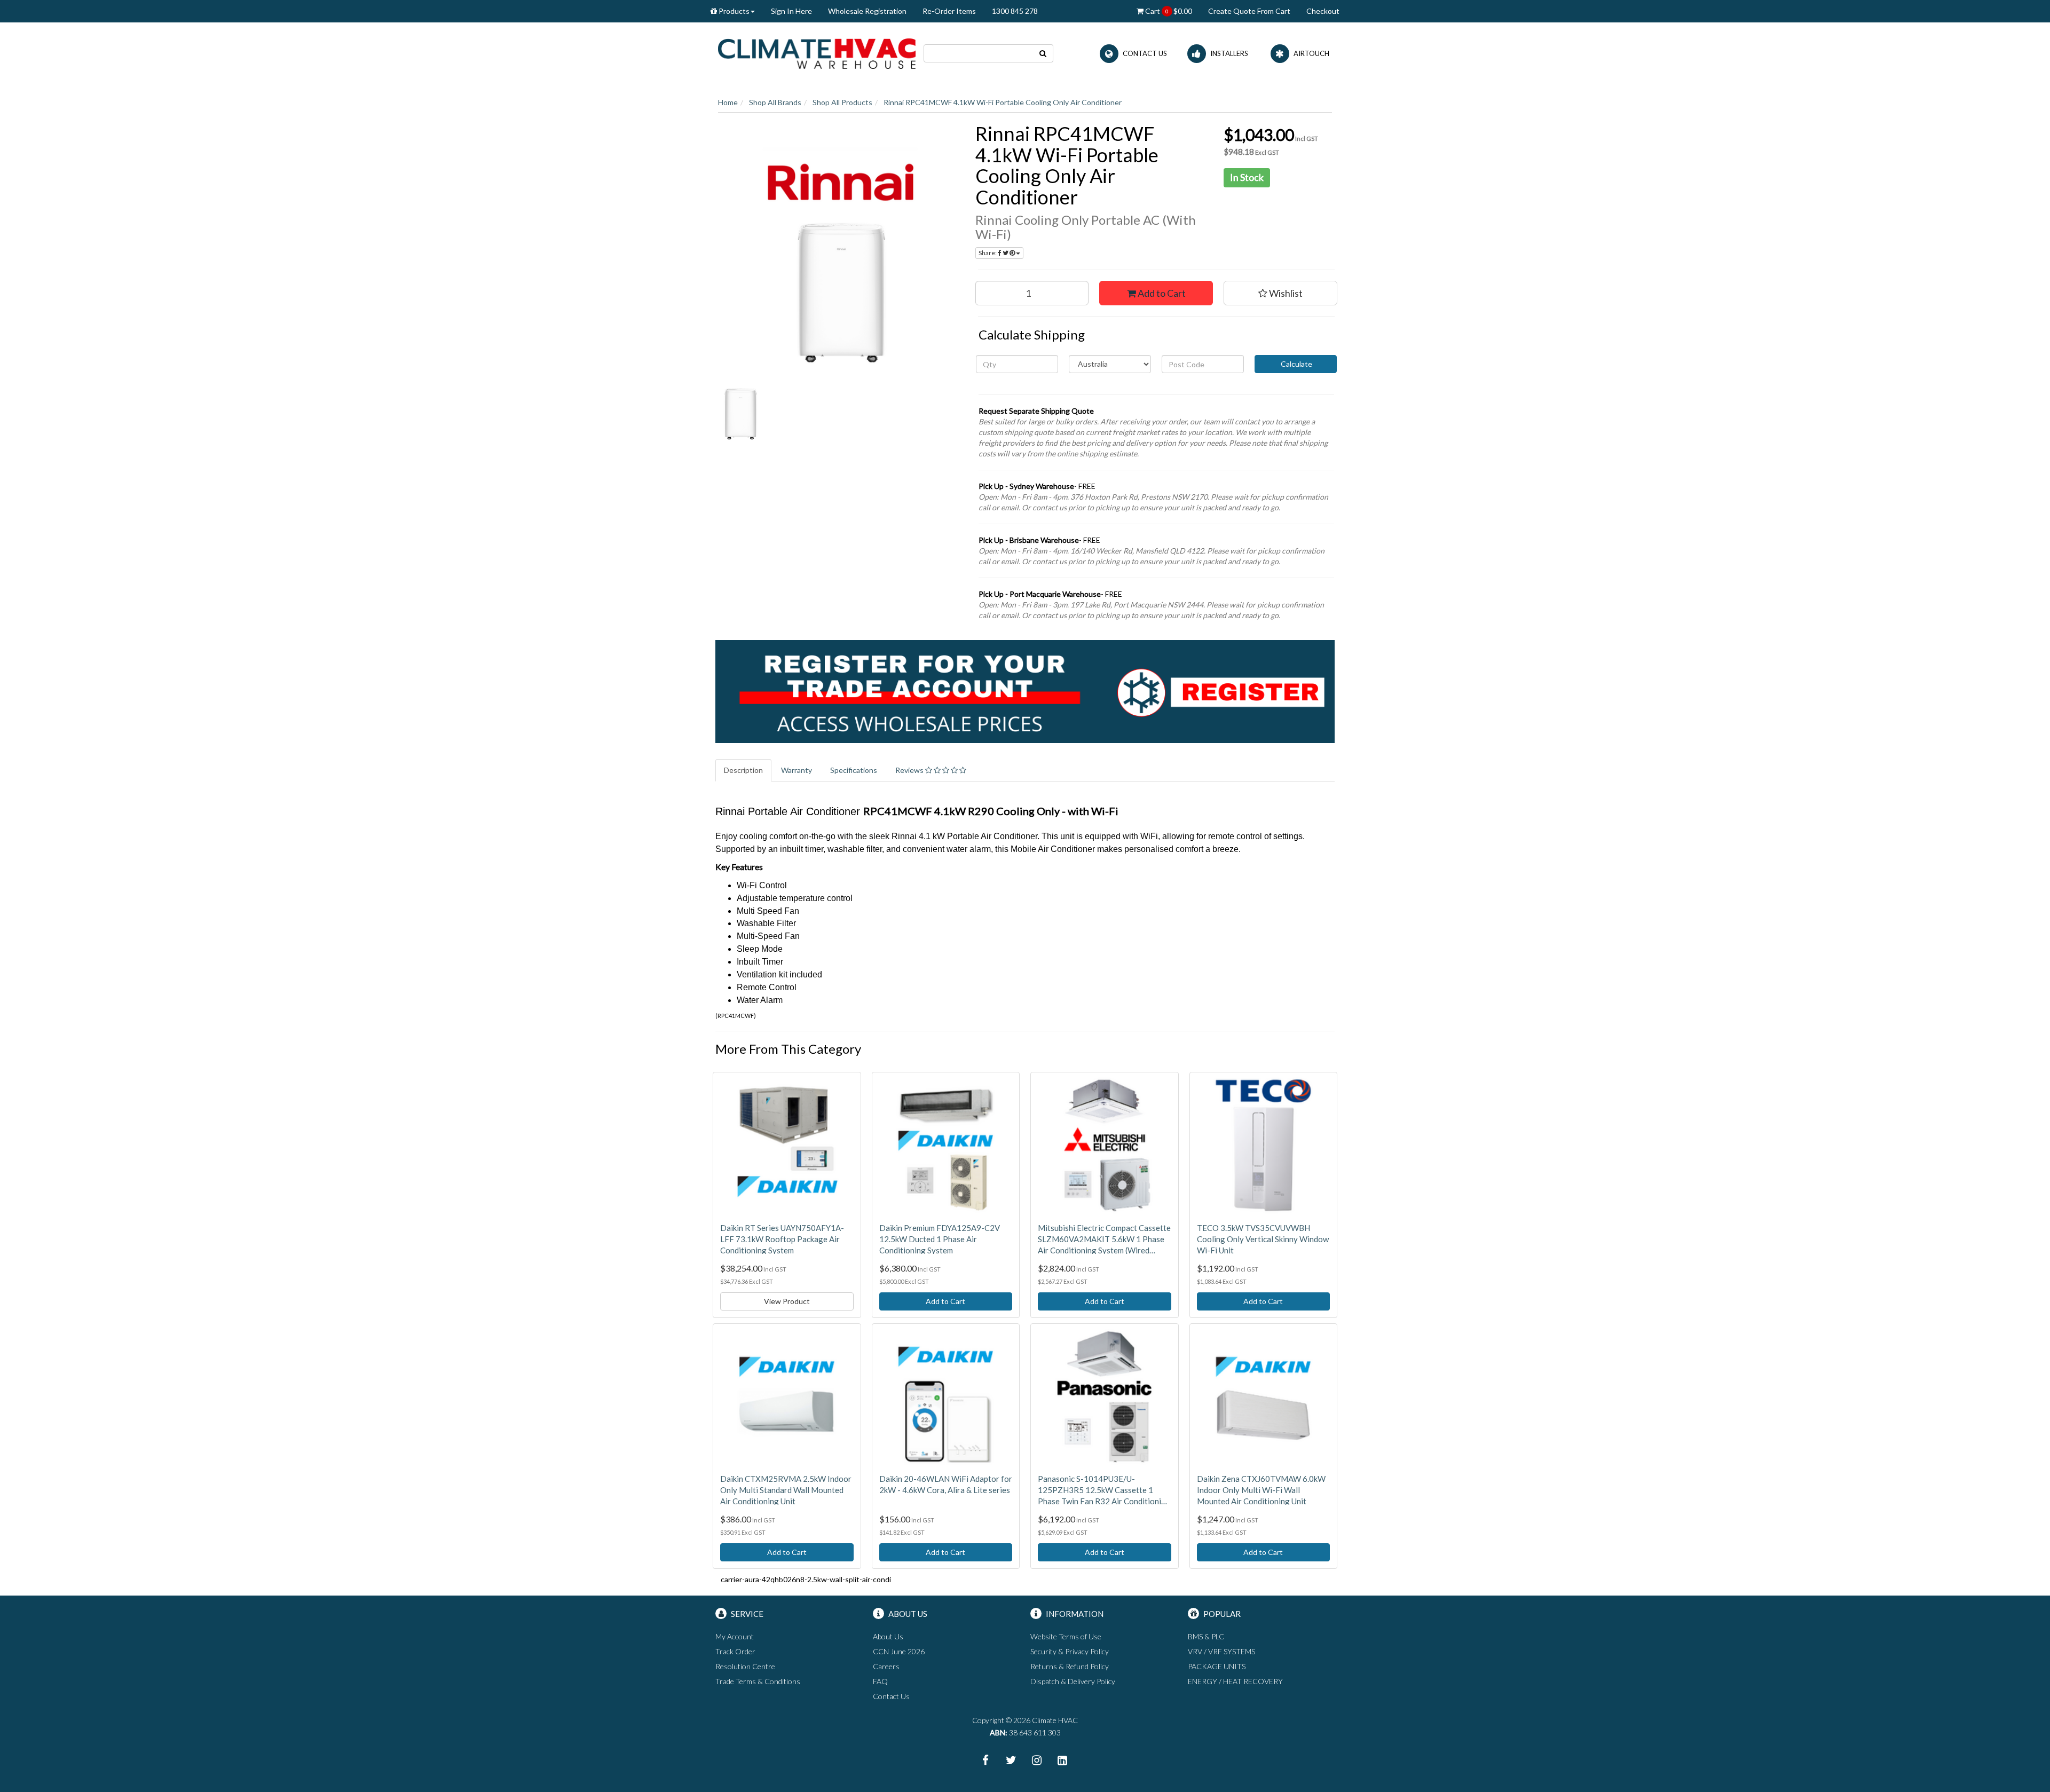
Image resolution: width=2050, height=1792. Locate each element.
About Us (888, 1636)
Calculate (1296, 364)
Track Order (735, 1651)
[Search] (1043, 53)
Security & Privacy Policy (1070, 1651)
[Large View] (741, 414)
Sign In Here (791, 11)
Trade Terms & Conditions (758, 1681)
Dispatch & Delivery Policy (1073, 1681)
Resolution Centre (745, 1666)
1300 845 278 (1015, 11)
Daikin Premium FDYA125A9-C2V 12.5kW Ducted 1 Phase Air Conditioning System (940, 1239)
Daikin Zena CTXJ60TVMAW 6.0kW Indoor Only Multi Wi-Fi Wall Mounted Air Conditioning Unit (1261, 1490)
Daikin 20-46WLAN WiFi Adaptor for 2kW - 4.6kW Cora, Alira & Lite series (946, 1484)
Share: (988, 253)
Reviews (910, 770)
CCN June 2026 (899, 1651)
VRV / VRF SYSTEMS (1221, 1651)
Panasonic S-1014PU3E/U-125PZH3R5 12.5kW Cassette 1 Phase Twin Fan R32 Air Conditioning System (1104, 1490)
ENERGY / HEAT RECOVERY (1235, 1681)
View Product (787, 1301)
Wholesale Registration (867, 11)
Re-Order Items (949, 11)
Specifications (854, 770)
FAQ (880, 1681)
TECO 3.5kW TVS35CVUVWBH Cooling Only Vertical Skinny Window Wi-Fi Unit (1263, 1239)
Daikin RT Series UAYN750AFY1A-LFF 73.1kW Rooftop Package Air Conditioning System (782, 1239)
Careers (886, 1666)
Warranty (797, 770)
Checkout (1323, 11)
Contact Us (891, 1696)
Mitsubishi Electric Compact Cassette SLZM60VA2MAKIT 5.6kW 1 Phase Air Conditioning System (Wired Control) (1104, 1240)
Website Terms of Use (1066, 1636)
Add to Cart (1161, 293)
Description (743, 770)
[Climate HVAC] (817, 53)
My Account (735, 1636)
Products (733, 11)
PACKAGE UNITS (1217, 1666)
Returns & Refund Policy (1070, 1666)
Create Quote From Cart (1249, 11)
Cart (1168, 11)
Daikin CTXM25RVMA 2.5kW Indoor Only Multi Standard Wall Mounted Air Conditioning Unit (786, 1490)
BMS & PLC (1206, 1636)
